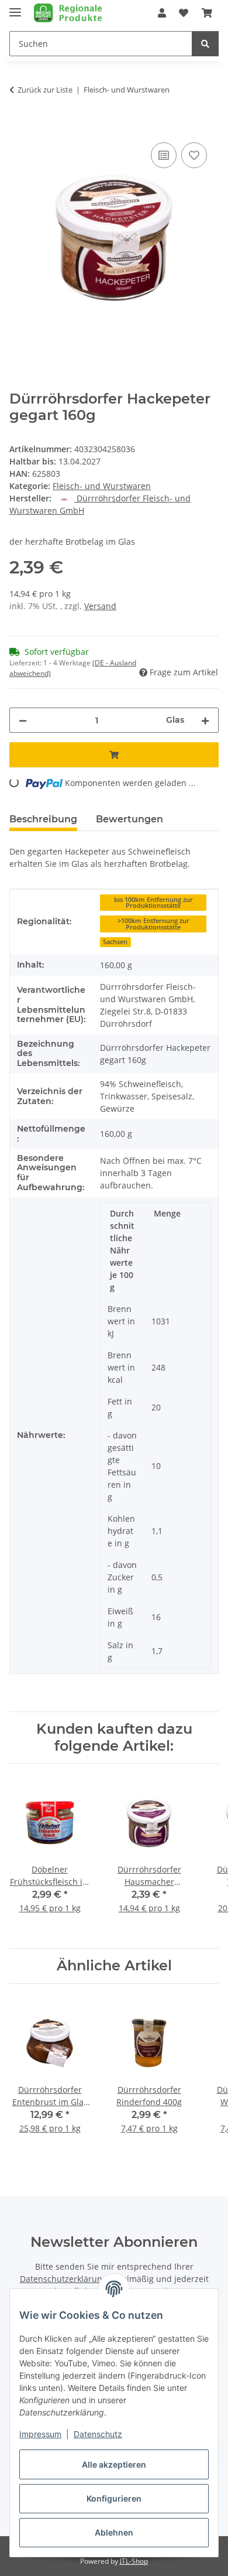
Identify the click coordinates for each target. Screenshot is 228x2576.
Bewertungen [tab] (129, 819)
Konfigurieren (114, 2498)
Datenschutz (98, 2434)
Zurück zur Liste (45, 90)
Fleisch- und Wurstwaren (102, 486)
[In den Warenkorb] (19, 127)
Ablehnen (114, 2532)
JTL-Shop (134, 2561)
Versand (100, 606)
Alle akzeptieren (114, 2464)
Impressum (40, 2434)
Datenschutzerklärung (63, 2279)
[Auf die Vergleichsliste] (164, 155)
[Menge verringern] (23, 720)
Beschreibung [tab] (43, 819)
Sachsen (115, 942)
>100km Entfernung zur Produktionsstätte (153, 924)
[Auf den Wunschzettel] (194, 155)
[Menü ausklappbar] (15, 7)
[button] (162, 13)
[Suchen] (205, 44)
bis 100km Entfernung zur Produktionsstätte (153, 903)
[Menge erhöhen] (205, 720)
